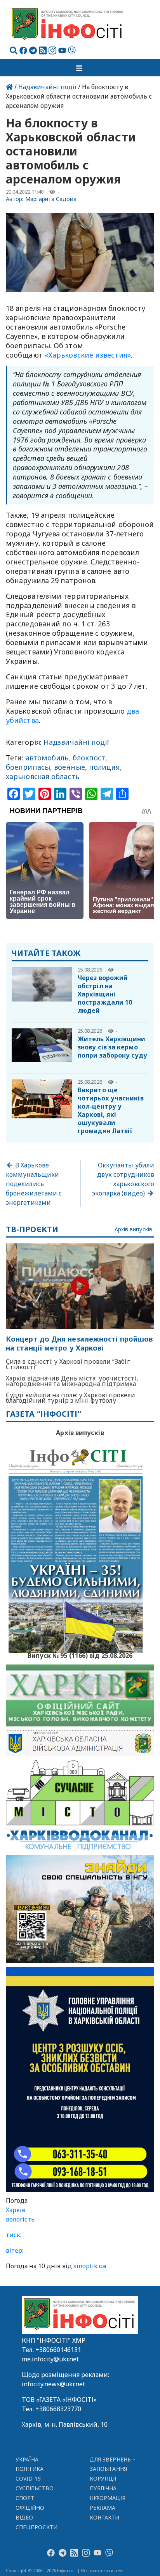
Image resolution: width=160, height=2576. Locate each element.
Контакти (105, 2517)
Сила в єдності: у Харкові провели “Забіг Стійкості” (68, 1364)
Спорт (25, 2498)
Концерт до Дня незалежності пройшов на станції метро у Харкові (79, 1344)
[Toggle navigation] (80, 68)
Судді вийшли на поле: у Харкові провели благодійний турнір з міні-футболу (71, 1398)
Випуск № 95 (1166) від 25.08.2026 (80, 1655)
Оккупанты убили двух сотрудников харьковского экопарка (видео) (123, 1179)
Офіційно (30, 2508)
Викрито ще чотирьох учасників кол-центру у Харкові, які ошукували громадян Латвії (111, 1110)
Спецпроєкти (37, 2527)
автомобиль (47, 758)
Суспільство (35, 2488)
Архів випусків (133, 1230)
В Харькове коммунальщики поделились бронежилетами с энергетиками (34, 1184)
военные (70, 767)
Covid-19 (28, 2478)
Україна (27, 2459)
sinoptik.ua (90, 2266)
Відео (24, 2517)
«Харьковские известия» (88, 355)
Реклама (103, 2508)
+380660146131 (58, 2350)
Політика (30, 2469)
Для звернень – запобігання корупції (113, 2469)
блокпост (89, 758)
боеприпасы (28, 767)
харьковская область (43, 776)
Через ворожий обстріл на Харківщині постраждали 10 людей (105, 994)
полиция (104, 767)
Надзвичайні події (47, 87)
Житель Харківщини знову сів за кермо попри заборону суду (112, 1047)
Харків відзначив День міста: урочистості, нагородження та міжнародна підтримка (72, 1381)
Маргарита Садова (51, 199)
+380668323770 (58, 2409)
